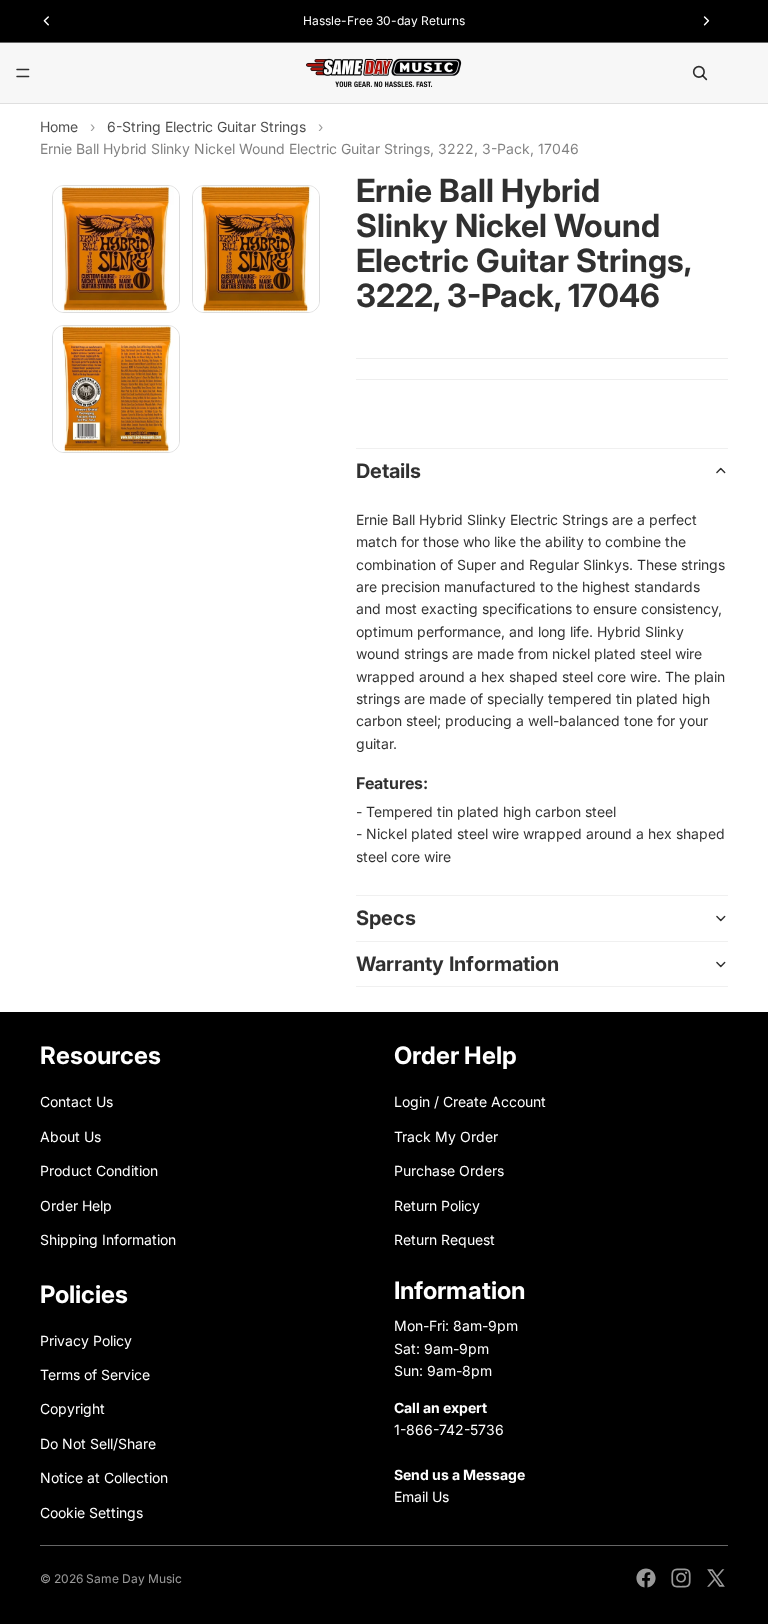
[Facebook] (646, 1578)
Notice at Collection (104, 1478)
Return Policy (437, 1205)
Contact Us (76, 1102)
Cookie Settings (91, 1512)
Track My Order (446, 1136)
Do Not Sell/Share (98, 1443)
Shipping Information (108, 1239)
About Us (70, 1136)
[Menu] (23, 73)
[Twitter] (716, 1578)
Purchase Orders (449, 1171)
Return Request (444, 1239)
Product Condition (99, 1171)
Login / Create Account (470, 1102)
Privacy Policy (86, 1340)
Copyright (72, 1409)
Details (388, 471)
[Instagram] (681, 1578)
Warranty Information (457, 964)
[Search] (700, 73)
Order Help (76, 1205)
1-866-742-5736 (449, 1429)
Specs (386, 918)
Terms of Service (95, 1374)
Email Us (421, 1496)
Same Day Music (134, 1578)
